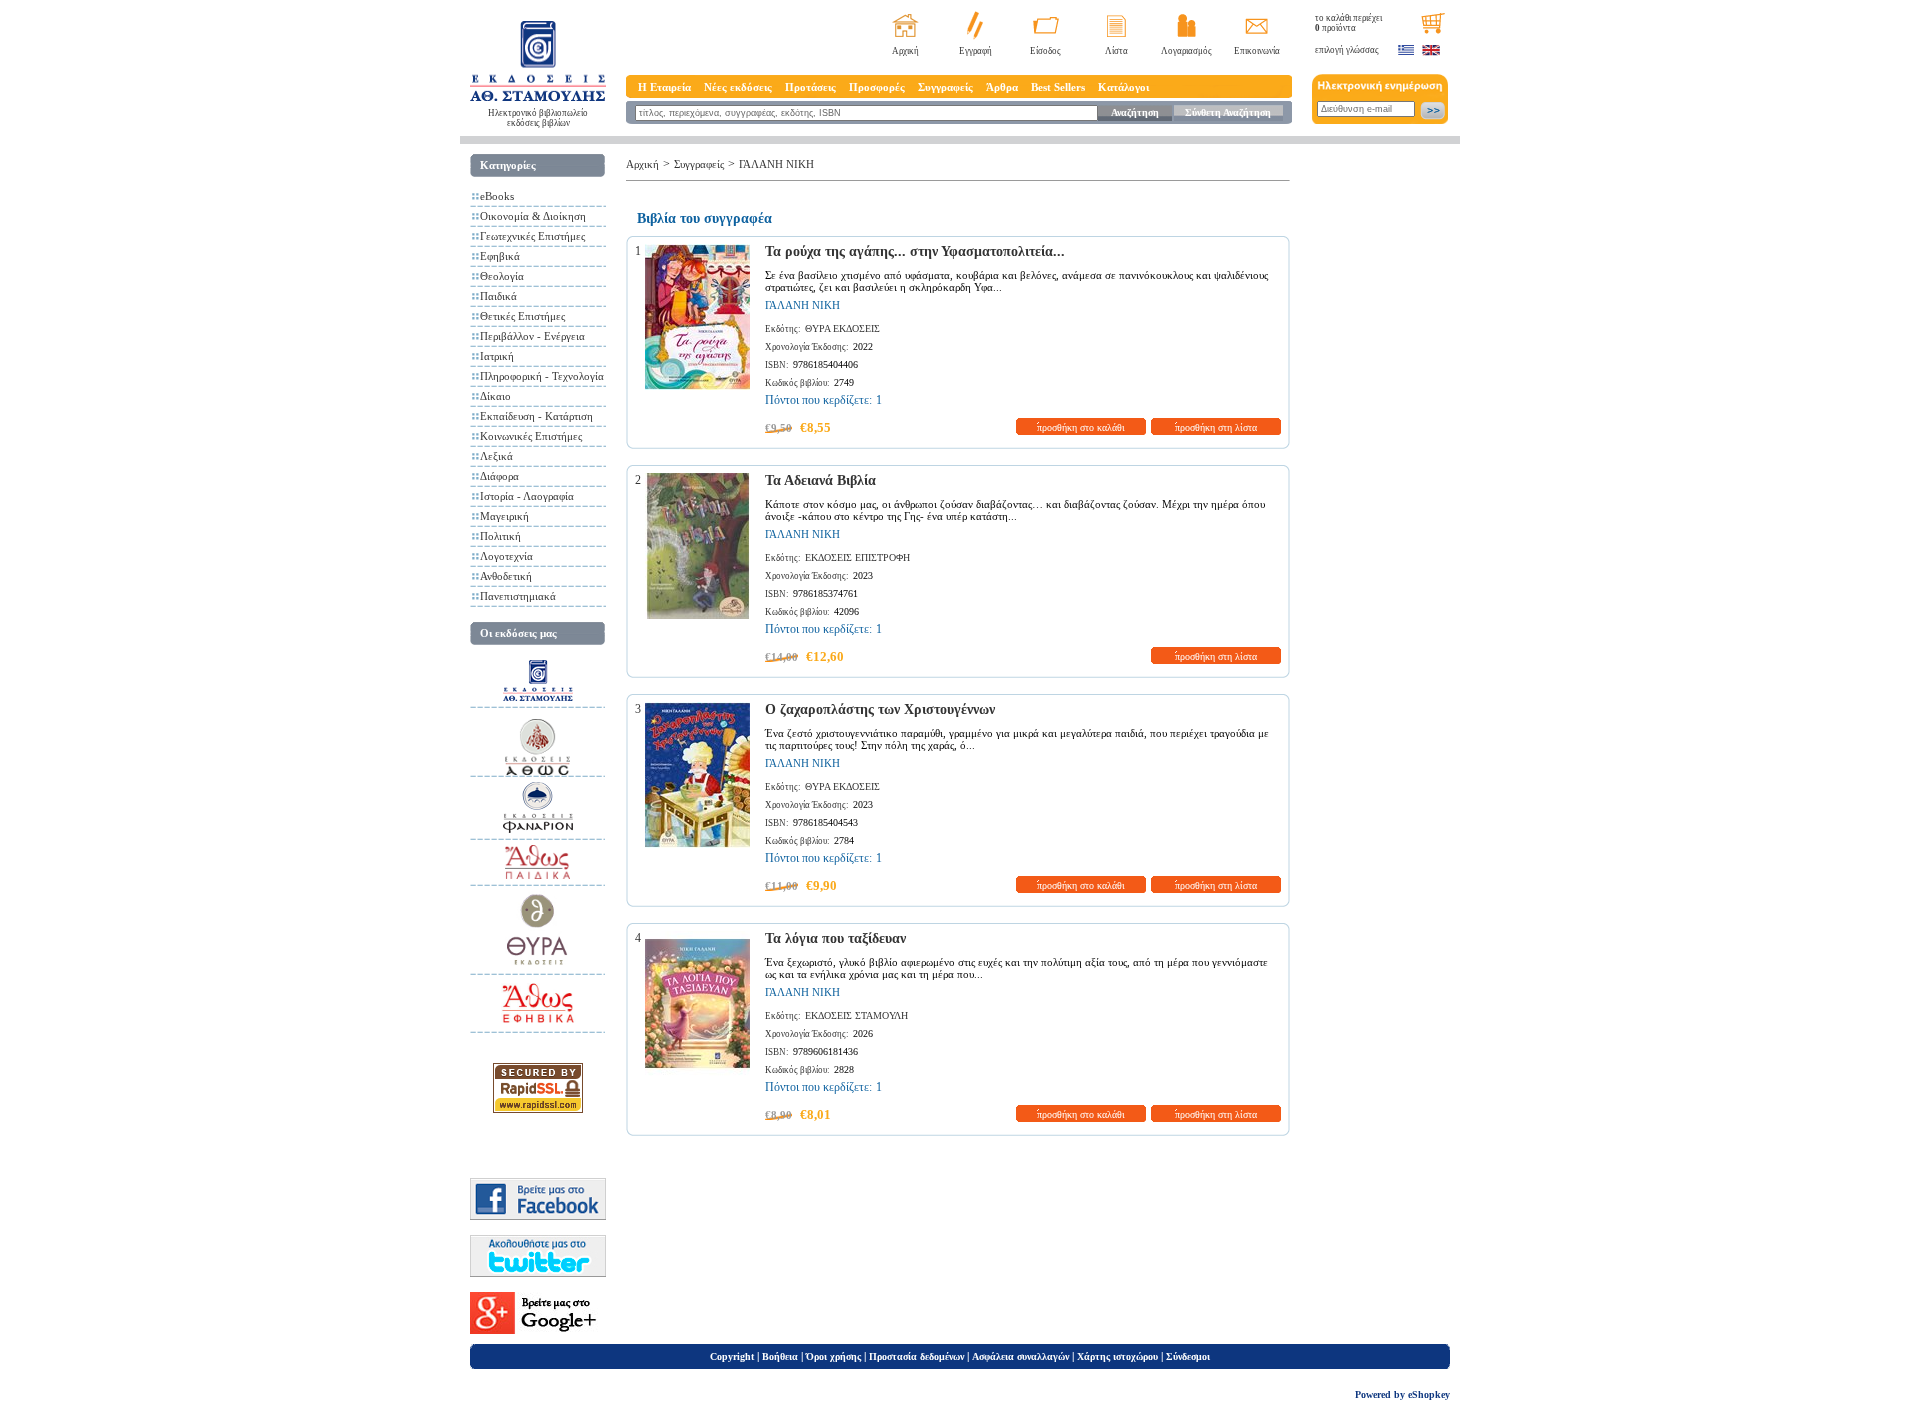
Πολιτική (500, 536)
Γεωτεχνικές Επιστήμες (532, 236)
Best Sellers (1058, 87)
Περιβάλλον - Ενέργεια (532, 336)
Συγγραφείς (945, 87)
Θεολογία (502, 276)
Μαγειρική (504, 516)
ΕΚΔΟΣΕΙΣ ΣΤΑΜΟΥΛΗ (856, 1015)
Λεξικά (496, 456)
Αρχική (905, 51)
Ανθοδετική (506, 576)
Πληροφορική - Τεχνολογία (542, 376)
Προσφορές (877, 87)
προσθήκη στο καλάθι (1081, 427)
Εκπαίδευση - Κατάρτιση (536, 416)
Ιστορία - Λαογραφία (527, 496)
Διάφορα (499, 476)
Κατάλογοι (1123, 87)
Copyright (732, 1356)
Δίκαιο (495, 396)
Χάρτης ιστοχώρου (1117, 1356)
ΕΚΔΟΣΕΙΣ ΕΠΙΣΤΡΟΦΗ (857, 557)
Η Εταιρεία (664, 87)
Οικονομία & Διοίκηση (533, 216)
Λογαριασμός (1186, 51)
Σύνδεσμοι (1188, 1356)
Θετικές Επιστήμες (522, 316)
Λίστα (1116, 51)
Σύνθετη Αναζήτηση (1228, 112)
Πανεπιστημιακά (518, 596)
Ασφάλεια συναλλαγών (1020, 1356)
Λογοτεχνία (506, 556)
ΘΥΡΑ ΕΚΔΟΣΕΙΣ (842, 328)
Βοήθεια (780, 1356)
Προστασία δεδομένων (916, 1356)
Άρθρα (1002, 87)
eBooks (497, 196)
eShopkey (1429, 1394)
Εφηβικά (500, 256)
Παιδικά (498, 296)
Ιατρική (497, 356)
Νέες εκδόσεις (738, 87)
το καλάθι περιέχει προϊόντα (1348, 23)
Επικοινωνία (1257, 51)
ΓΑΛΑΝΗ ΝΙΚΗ (776, 164)
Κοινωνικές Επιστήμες (531, 436)
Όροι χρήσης (833, 1356)
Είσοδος (1045, 51)
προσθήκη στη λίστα (1216, 427)
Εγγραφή (975, 51)
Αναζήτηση (1135, 112)
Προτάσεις (810, 87)
